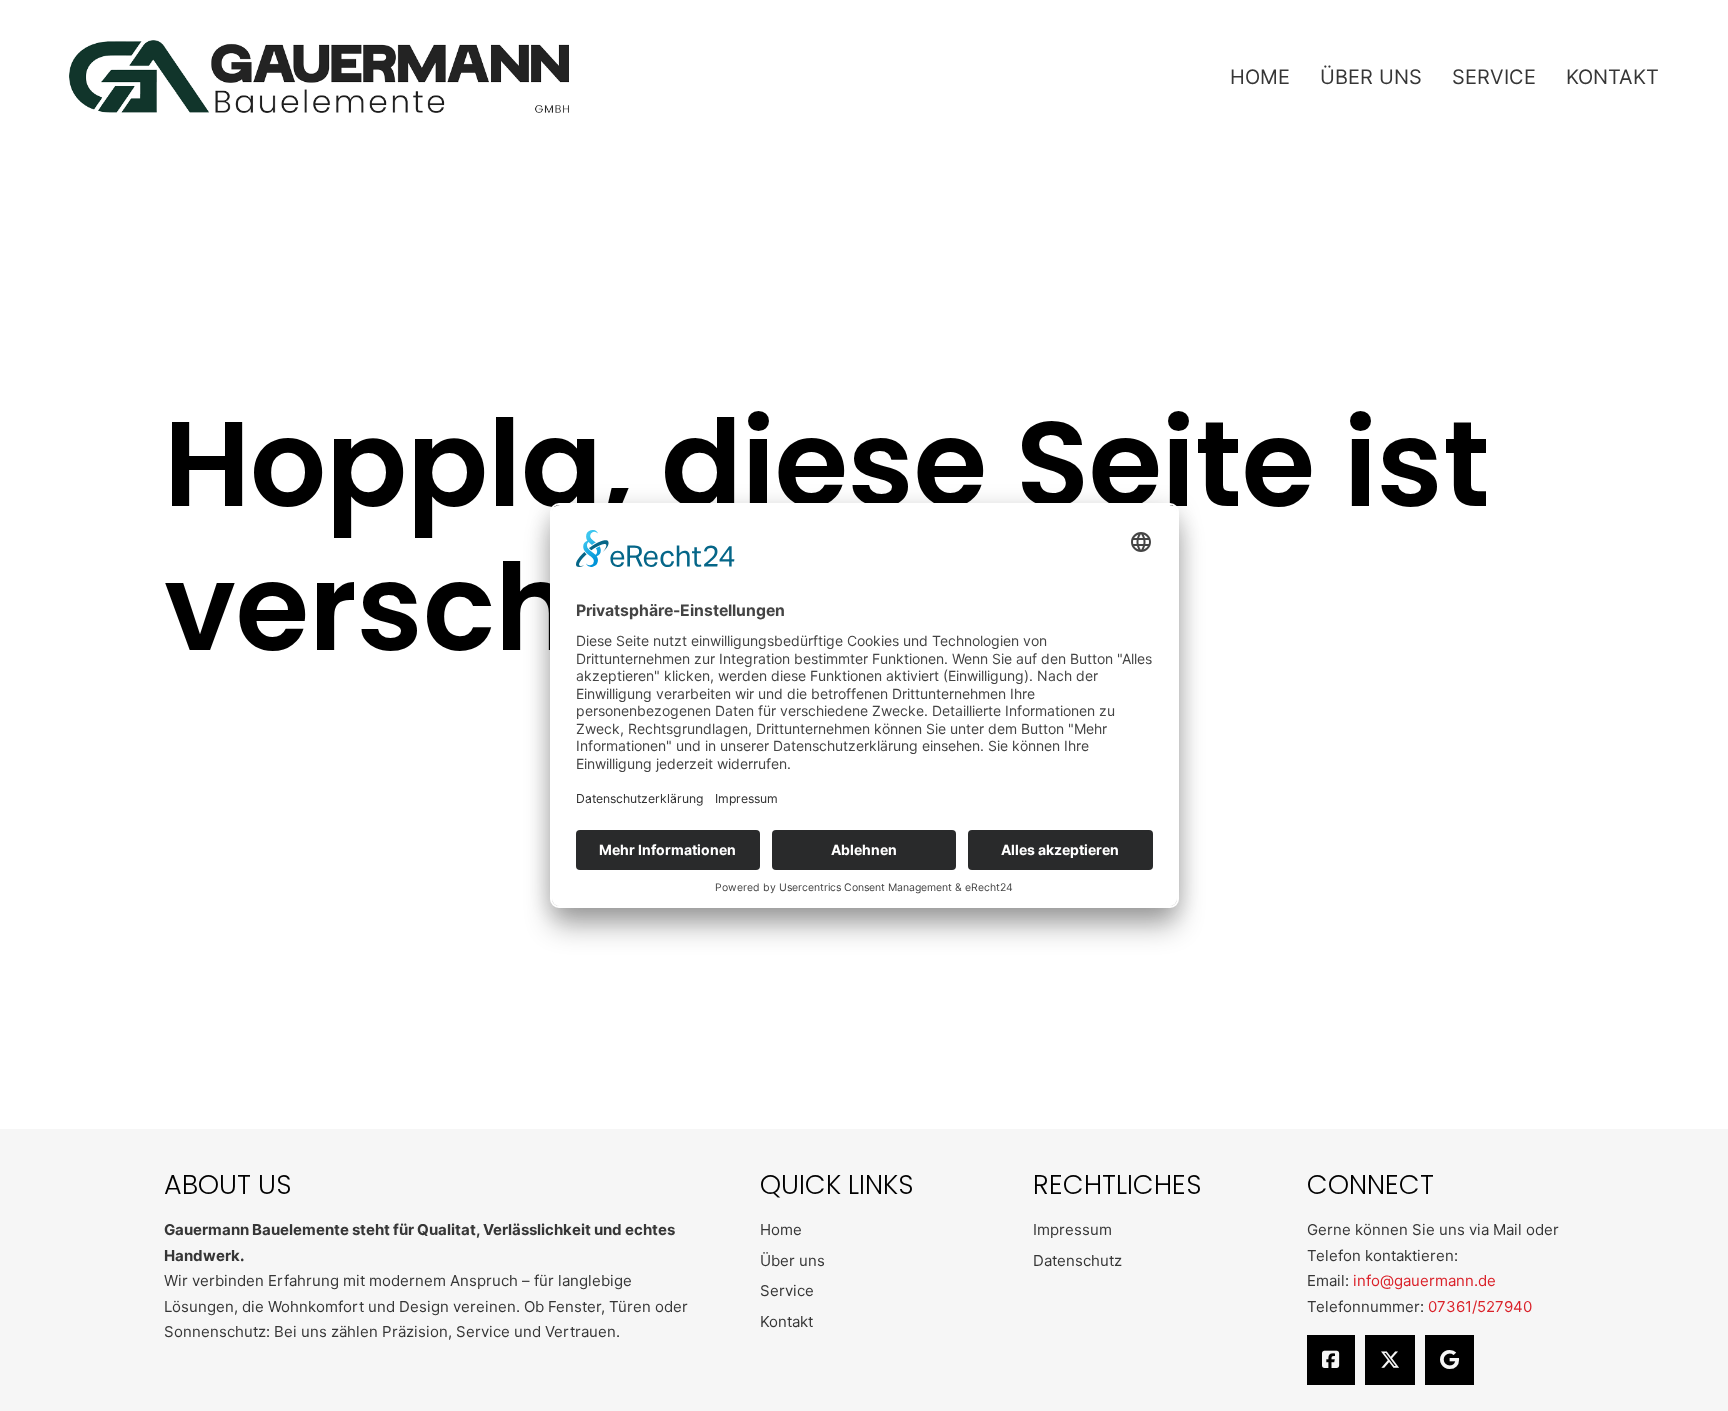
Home (1260, 77)
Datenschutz (1077, 1260)
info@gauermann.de (1424, 1280)
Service (1494, 77)
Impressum (1072, 1229)
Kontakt (1612, 77)
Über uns (1371, 77)
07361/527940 (1480, 1306)
